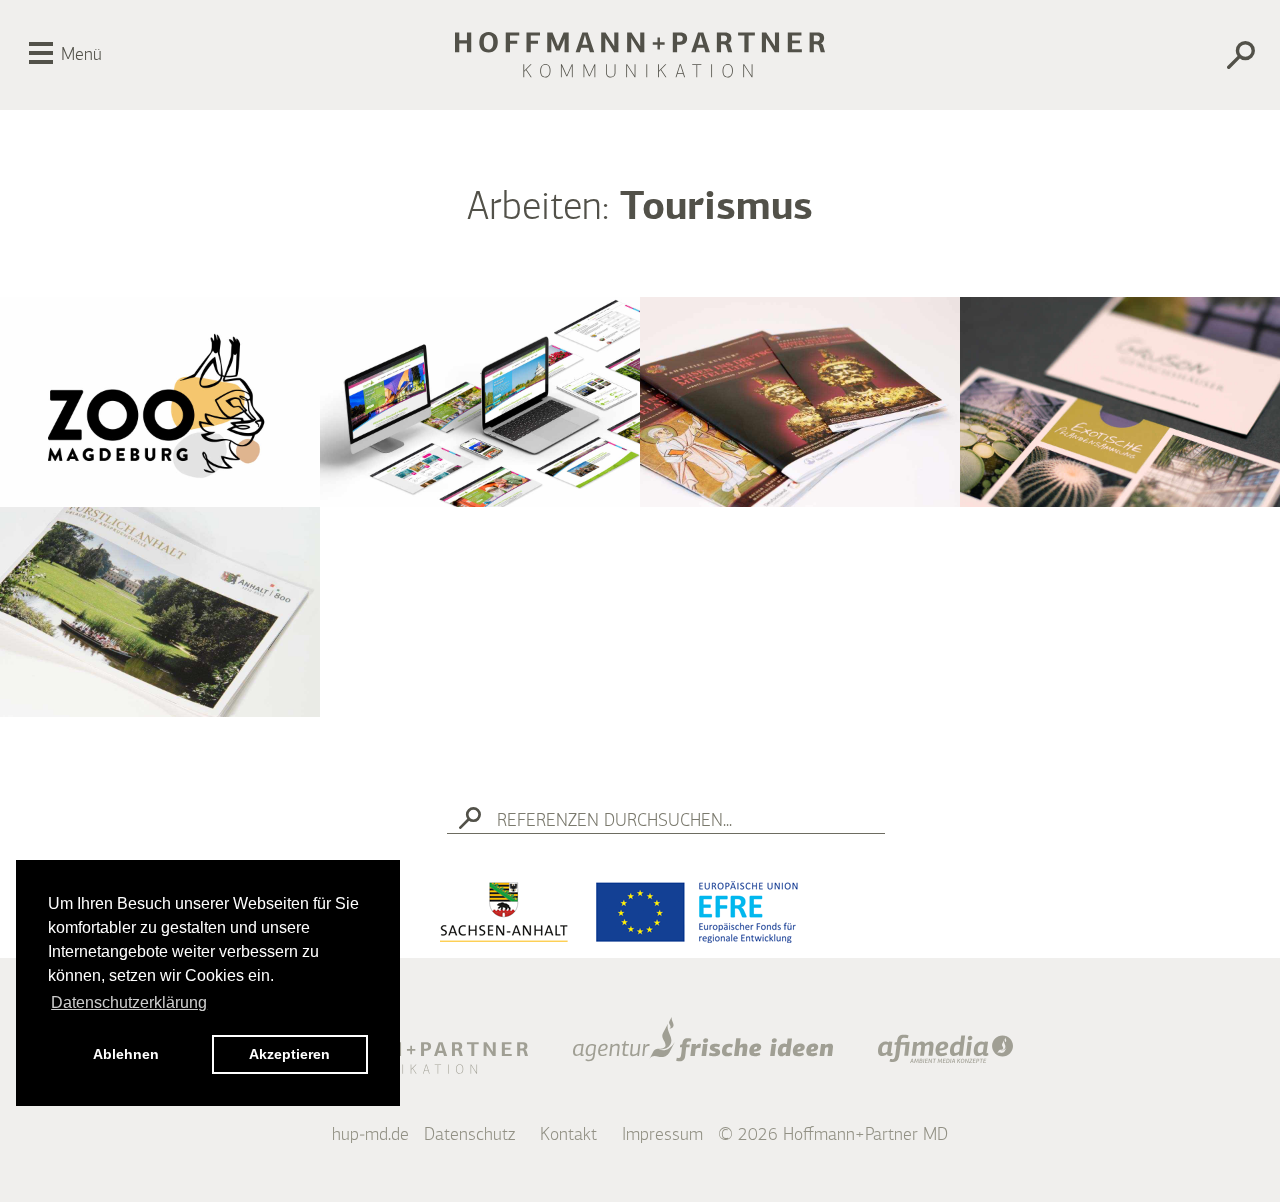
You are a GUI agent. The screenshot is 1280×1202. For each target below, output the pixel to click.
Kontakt (568, 1135)
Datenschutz (469, 1135)
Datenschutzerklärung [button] (129, 1002)
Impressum (662, 1135)
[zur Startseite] (640, 55)
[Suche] (1169, 58)
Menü (81, 55)
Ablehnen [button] (126, 1054)
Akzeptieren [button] (289, 1054)
